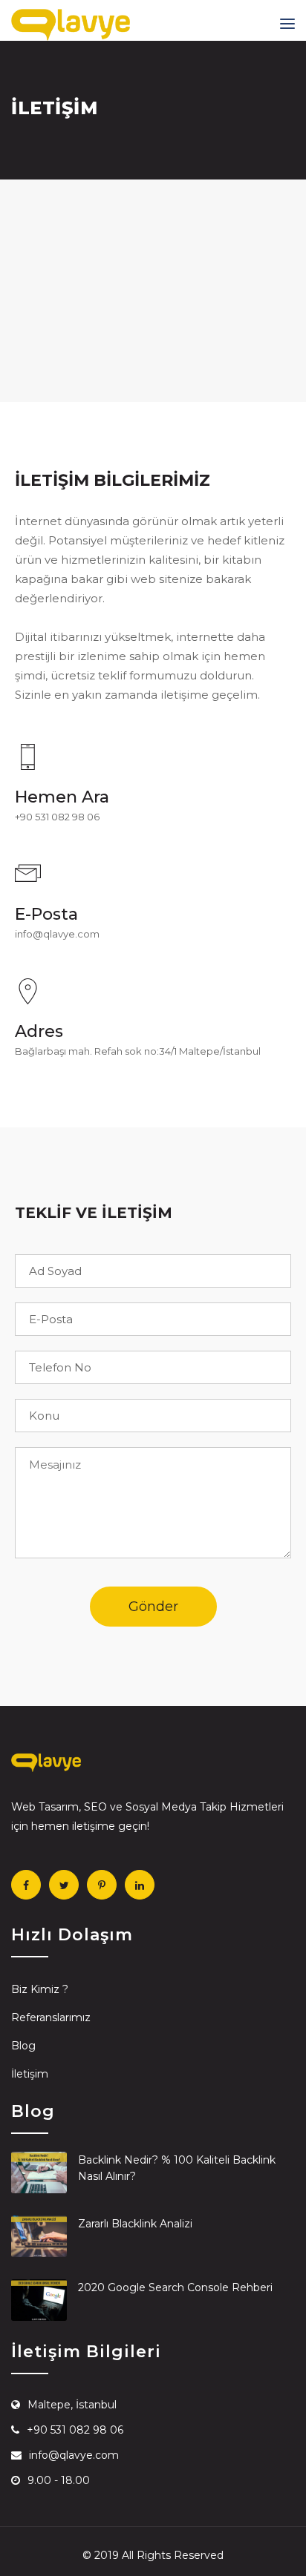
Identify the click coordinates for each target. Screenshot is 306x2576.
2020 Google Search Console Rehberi (175, 2287)
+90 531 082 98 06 (57, 817)
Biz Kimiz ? (40, 1989)
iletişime (94, 1826)
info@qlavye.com (57, 934)
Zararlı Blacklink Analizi (135, 2224)
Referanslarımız (51, 2017)
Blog (23, 2046)
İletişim (30, 2074)
